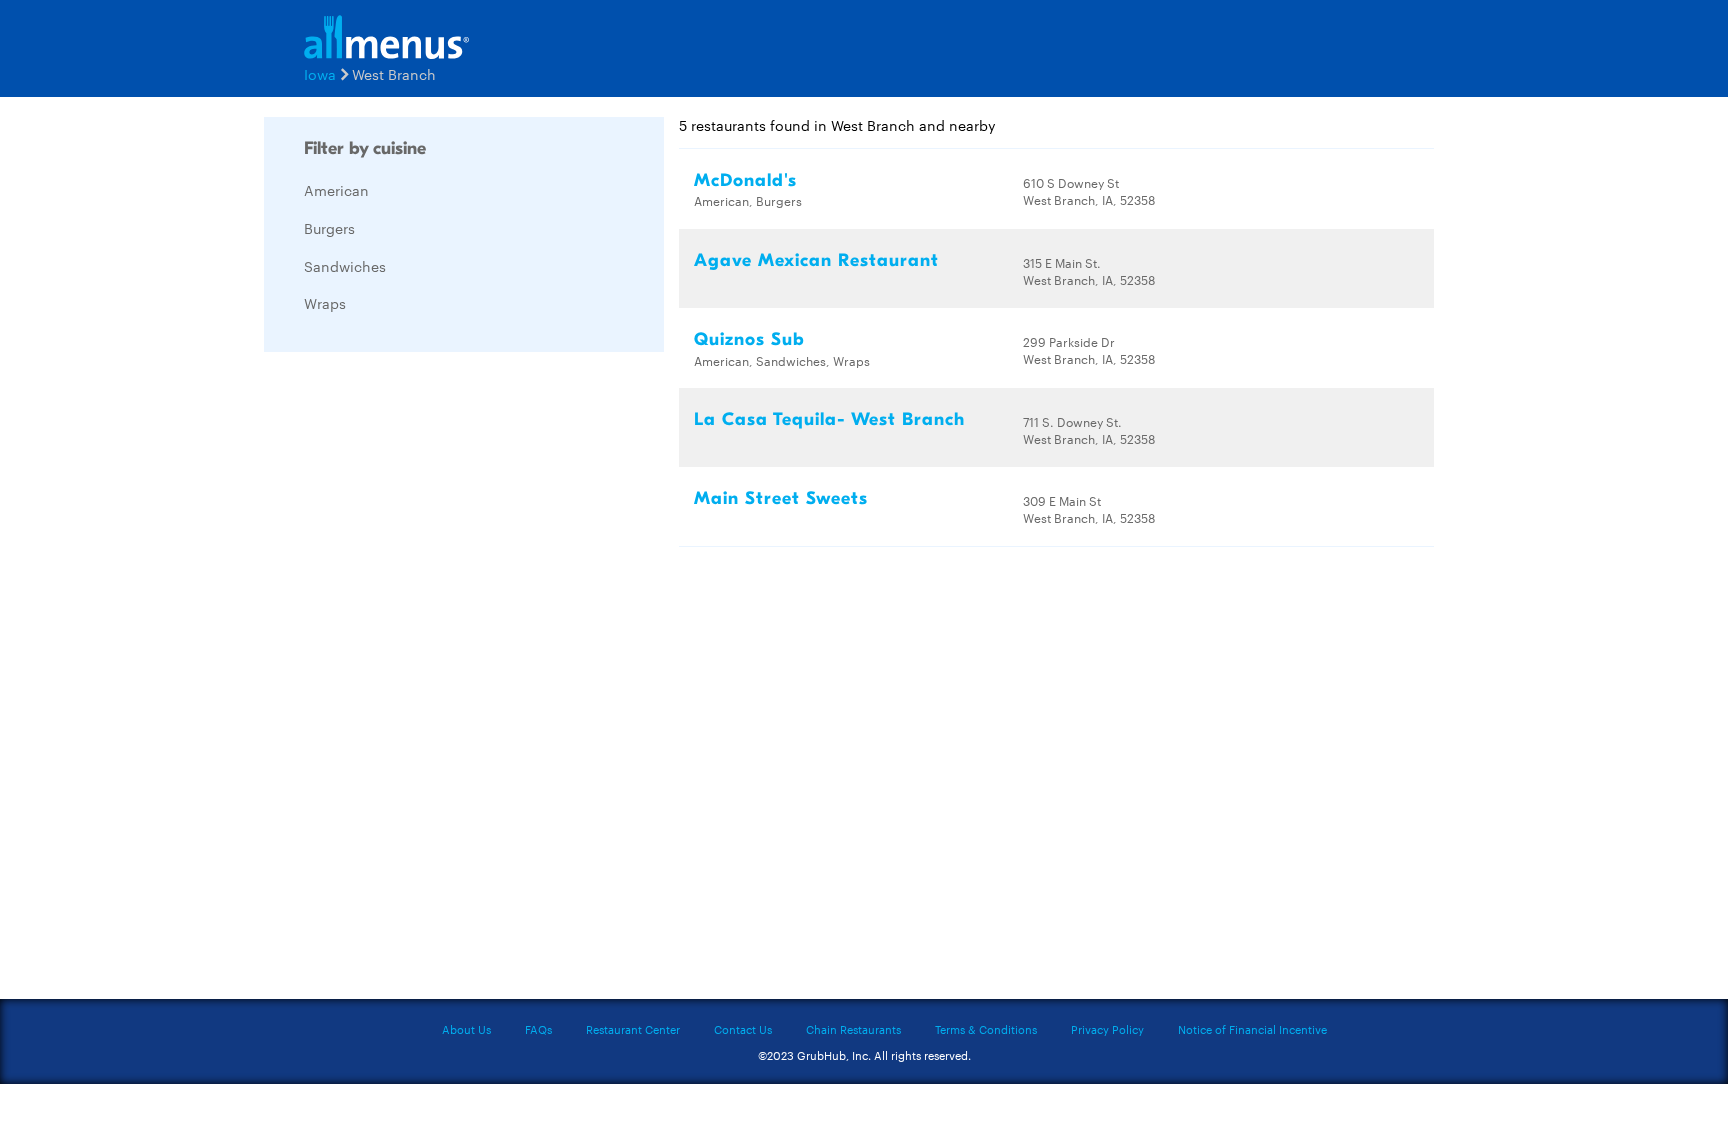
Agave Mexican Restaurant (816, 260)
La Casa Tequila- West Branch (829, 419)
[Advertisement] (414, 667)
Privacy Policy (1107, 1029)
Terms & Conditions (986, 1029)
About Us (466, 1029)
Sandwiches (345, 266)
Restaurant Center (633, 1029)
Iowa (320, 74)
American (336, 190)
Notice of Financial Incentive (1252, 1029)
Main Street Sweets (781, 498)
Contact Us (743, 1029)
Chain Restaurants (853, 1029)
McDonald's (745, 180)
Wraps (325, 303)
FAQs (538, 1029)
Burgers (329, 228)
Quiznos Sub (749, 339)
